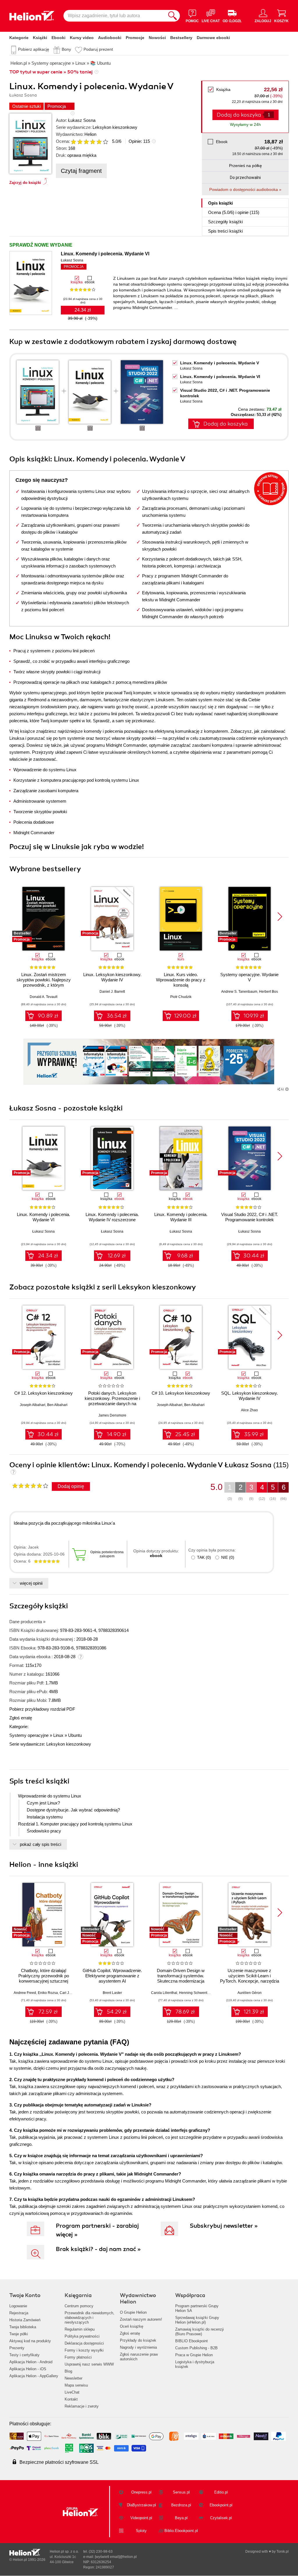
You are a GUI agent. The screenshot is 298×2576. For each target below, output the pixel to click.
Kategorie (19, 38)
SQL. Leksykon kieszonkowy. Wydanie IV (250, 1396)
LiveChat (72, 2392)
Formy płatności (78, 2357)
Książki (40, 38)
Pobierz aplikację (34, 49)
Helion (90, 134)
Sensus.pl (181, 2492)
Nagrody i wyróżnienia (138, 2347)
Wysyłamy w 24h (245, 124)
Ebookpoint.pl (221, 2505)
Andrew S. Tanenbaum (239, 992)
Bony (66, 49)
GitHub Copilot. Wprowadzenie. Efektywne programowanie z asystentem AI (112, 1976)
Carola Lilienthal (164, 1993)
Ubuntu (75, 1735)
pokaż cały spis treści (40, 1844)
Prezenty (17, 2348)
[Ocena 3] (86, 142)
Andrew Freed (25, 1993)
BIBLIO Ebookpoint (191, 2341)
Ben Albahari (57, 1405)
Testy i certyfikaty (24, 2355)
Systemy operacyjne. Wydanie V (249, 977)
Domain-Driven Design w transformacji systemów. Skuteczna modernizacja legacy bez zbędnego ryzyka (181, 1978)
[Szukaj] (173, 16)
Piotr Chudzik (181, 997)
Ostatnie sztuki (26, 106)
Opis (220, 203)
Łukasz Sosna (82, 120)
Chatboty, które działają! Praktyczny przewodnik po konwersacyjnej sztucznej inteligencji (44, 1978)
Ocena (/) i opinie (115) (234, 212)
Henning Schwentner (196, 1993)
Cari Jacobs (69, 1993)
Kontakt (71, 2399)
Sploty (141, 2531)
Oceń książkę (132, 2326)
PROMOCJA (74, 267)
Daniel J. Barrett (112, 992)
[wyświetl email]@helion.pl (116, 2557)
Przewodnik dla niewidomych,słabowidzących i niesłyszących (89, 2318)
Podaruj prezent (98, 49)
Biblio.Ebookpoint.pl (181, 2531)
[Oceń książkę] (90, 141)
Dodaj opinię (71, 1486)
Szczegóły (225, 222)
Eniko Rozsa (48, 1993)
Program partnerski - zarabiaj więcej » (97, 2230)
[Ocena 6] (105, 142)
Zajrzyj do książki (25, 183)
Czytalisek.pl (221, 2518)
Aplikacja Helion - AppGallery (34, 2376)
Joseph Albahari (33, 1405)
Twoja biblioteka (23, 2327)
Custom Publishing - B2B (196, 2348)
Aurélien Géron (250, 1993)
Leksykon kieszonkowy (115, 127)
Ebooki (58, 38)
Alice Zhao (249, 1410)
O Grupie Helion (133, 2312)
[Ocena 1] (73, 142)
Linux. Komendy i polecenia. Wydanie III (181, 1217)
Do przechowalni (245, 178)
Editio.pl (221, 2492)
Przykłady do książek (138, 2340)
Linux (58, 1735)
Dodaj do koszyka (226, 424)
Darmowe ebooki (213, 38)
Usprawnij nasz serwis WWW (89, 2364)
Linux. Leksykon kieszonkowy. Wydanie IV (112, 977)
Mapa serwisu (76, 2385)
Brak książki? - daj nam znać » (98, 2249)
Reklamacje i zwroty (82, 2406)
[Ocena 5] (99, 142)
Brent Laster (112, 1993)
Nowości (157, 38)
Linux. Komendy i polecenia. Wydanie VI (105, 254)
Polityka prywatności (82, 2336)
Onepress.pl (141, 2492)
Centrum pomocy (79, 2306)
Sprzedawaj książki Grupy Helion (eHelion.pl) (197, 2320)
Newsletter (73, 2378)
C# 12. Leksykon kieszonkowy (44, 1393)
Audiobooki (110, 38)
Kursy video (82, 38)
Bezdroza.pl (181, 2505)
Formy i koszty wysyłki (84, 2350)
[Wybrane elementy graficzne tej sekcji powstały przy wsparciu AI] (287, 1089)
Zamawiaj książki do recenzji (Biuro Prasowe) (199, 2332)
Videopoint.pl (141, 2518)
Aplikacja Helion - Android (31, 2362)
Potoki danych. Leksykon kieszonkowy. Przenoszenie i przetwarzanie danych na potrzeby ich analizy (112, 1401)
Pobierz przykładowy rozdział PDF (42, 1709)
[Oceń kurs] (30, 1486)
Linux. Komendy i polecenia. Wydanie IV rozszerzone (112, 1217)
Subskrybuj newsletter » (224, 2226)
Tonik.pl (283, 2552)
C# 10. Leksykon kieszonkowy (181, 1393)
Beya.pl (181, 2518)
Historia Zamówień (25, 2320)
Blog (68, 2371)
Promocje (135, 38)
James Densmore (112, 1415)
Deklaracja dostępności (84, 2343)
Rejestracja (19, 2313)
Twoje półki (19, 2334)
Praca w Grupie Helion (194, 2355)
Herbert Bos (268, 992)
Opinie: (139, 141)
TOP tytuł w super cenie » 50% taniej (51, 72)
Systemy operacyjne (29, 1735)
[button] (280, 917)
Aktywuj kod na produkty (30, 2341)
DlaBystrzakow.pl (141, 2505)
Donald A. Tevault (44, 997)
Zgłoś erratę (21, 1718)
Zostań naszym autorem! (141, 2319)
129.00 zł (185, 1016)
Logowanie (18, 2306)
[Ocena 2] (80, 142)
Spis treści (225, 231)
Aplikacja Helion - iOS (28, 2369)
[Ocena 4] (93, 142)
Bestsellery (181, 38)
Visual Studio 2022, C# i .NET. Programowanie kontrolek (250, 1217)
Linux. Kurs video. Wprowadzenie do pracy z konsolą (181, 980)
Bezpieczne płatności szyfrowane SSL (59, 2462)
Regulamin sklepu (80, 2329)
